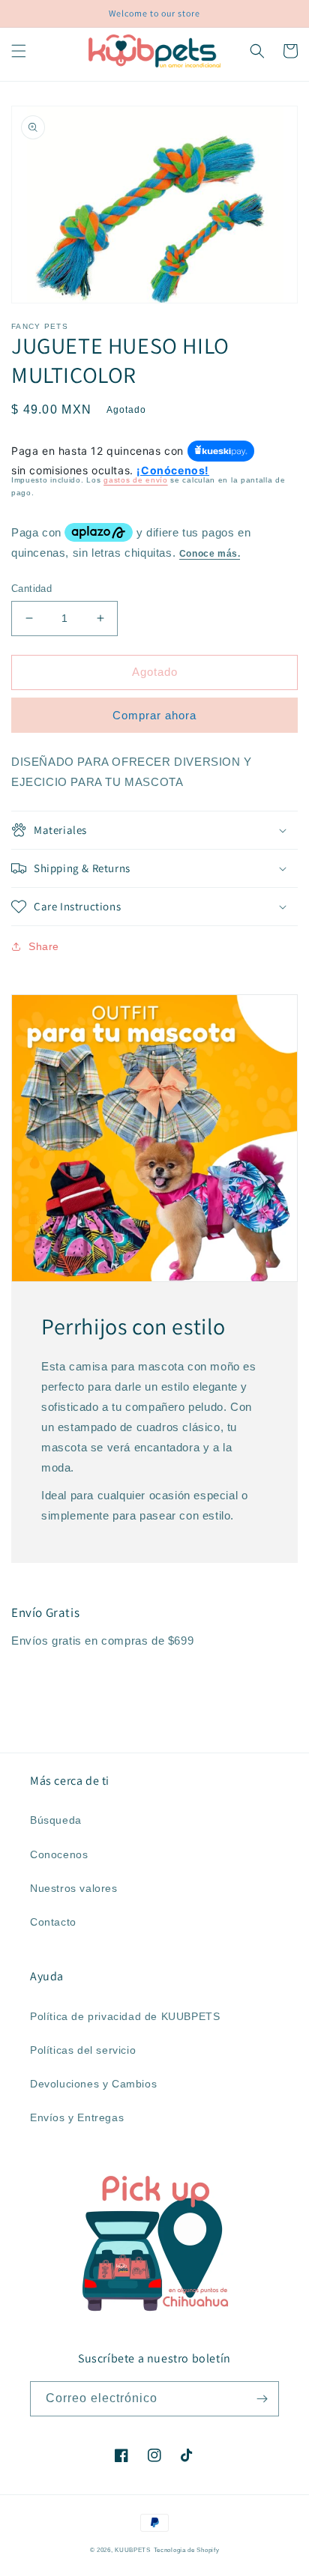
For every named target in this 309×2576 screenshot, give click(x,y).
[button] (19, 51)
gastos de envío (136, 480)
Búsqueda (56, 1820)
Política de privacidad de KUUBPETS (125, 2016)
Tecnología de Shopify (187, 2550)
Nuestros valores (74, 1888)
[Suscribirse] (262, 2399)
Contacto (53, 1922)
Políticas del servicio (83, 2050)
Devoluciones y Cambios (93, 2084)
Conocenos (59, 1854)
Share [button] (44, 946)
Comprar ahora (154, 715)
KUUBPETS (133, 2550)
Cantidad (31, 589)
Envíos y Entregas (77, 2117)
